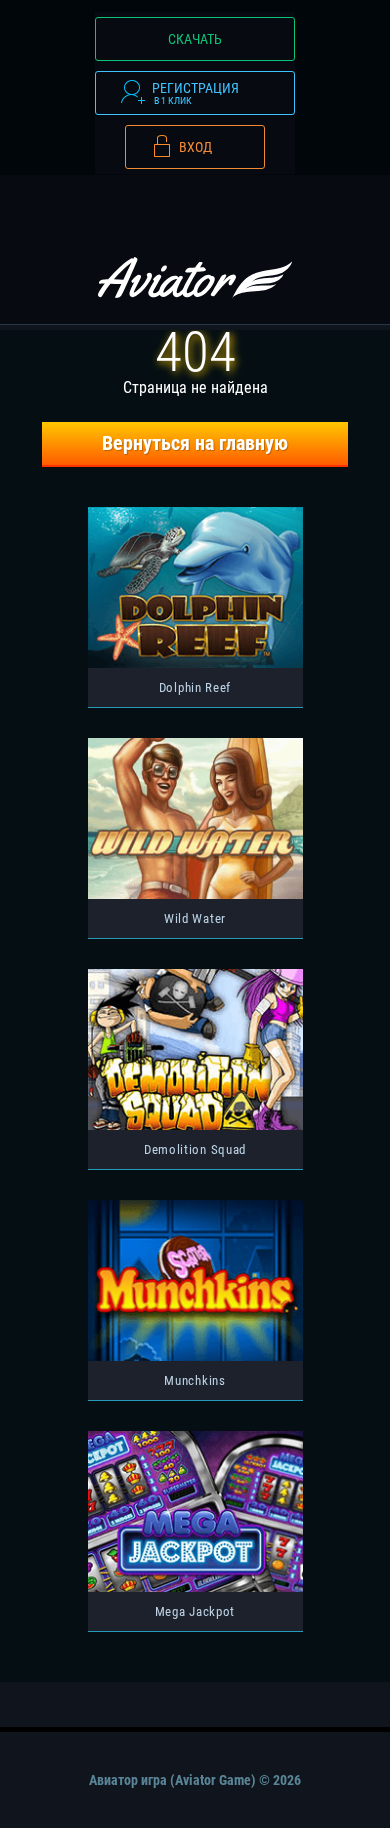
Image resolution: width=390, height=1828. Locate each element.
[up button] (345, 1761)
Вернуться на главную (195, 443)
